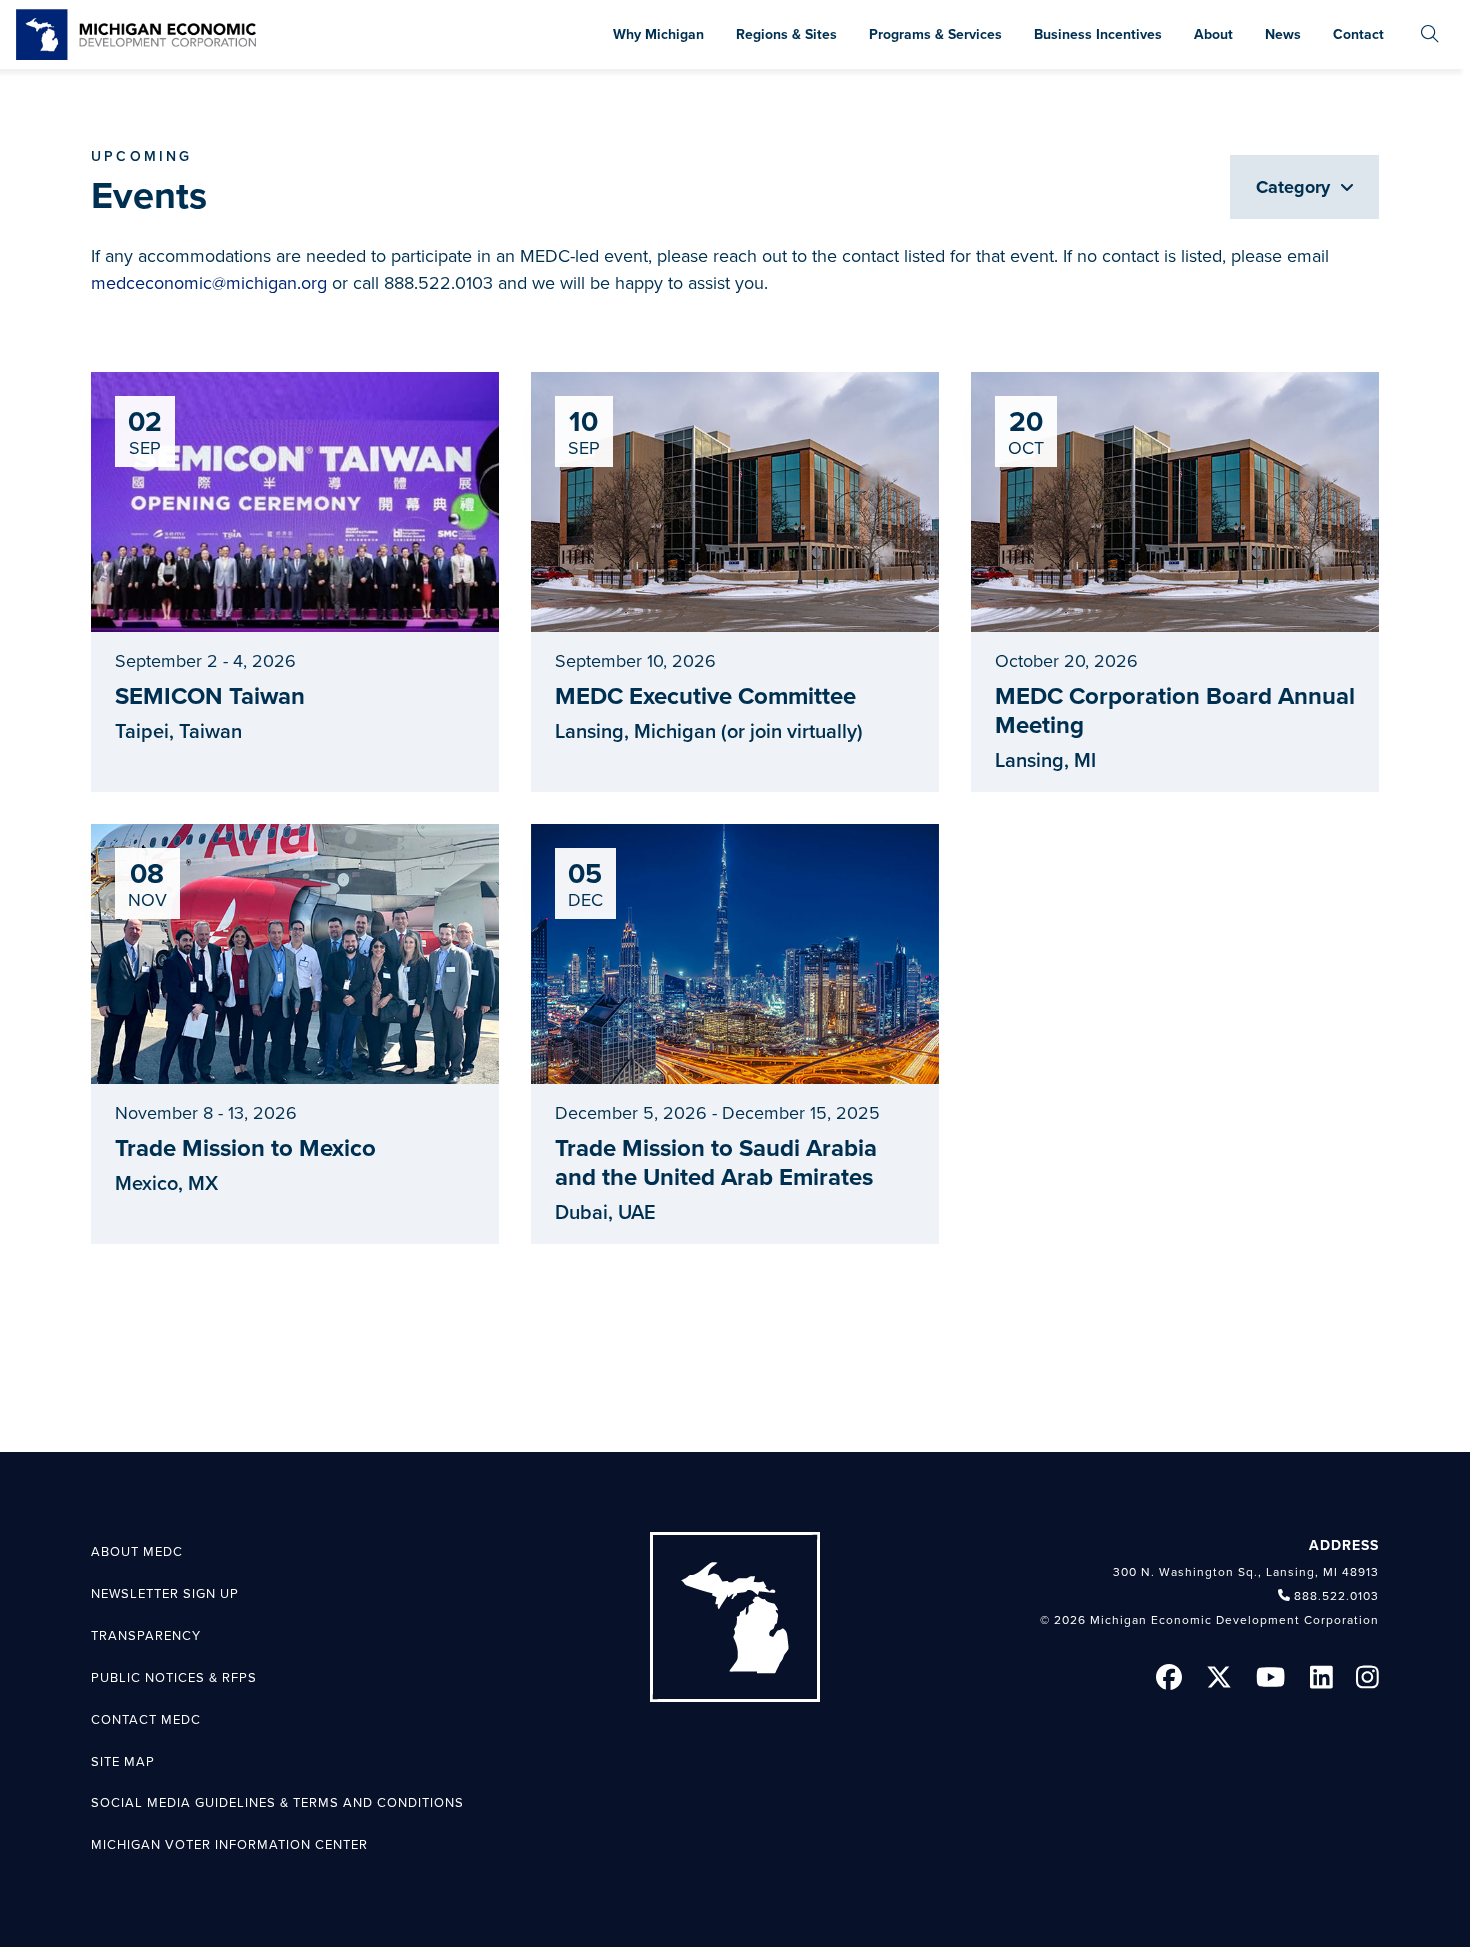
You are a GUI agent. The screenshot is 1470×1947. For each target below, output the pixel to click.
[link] (136, 34)
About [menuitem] (1213, 34)
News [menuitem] (1283, 34)
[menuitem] (1430, 34)
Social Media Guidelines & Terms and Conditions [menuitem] (277, 1803)
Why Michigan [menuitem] (658, 34)
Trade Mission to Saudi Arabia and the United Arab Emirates (716, 1163)
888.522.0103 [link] (1336, 1596)
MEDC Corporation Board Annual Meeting (1175, 711)
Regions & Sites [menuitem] (786, 34)
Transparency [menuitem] (146, 1636)
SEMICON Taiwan (210, 696)
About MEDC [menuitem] (137, 1552)
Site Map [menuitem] (123, 1762)
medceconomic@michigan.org (209, 283)
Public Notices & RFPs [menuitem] (174, 1678)
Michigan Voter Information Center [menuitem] (229, 1845)
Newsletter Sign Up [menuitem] (165, 1594)
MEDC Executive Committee (705, 696)
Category (1295, 187)
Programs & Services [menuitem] (935, 34)
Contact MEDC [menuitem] (146, 1720)
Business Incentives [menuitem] (1098, 34)
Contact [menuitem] (1358, 34)
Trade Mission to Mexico (245, 1148)
